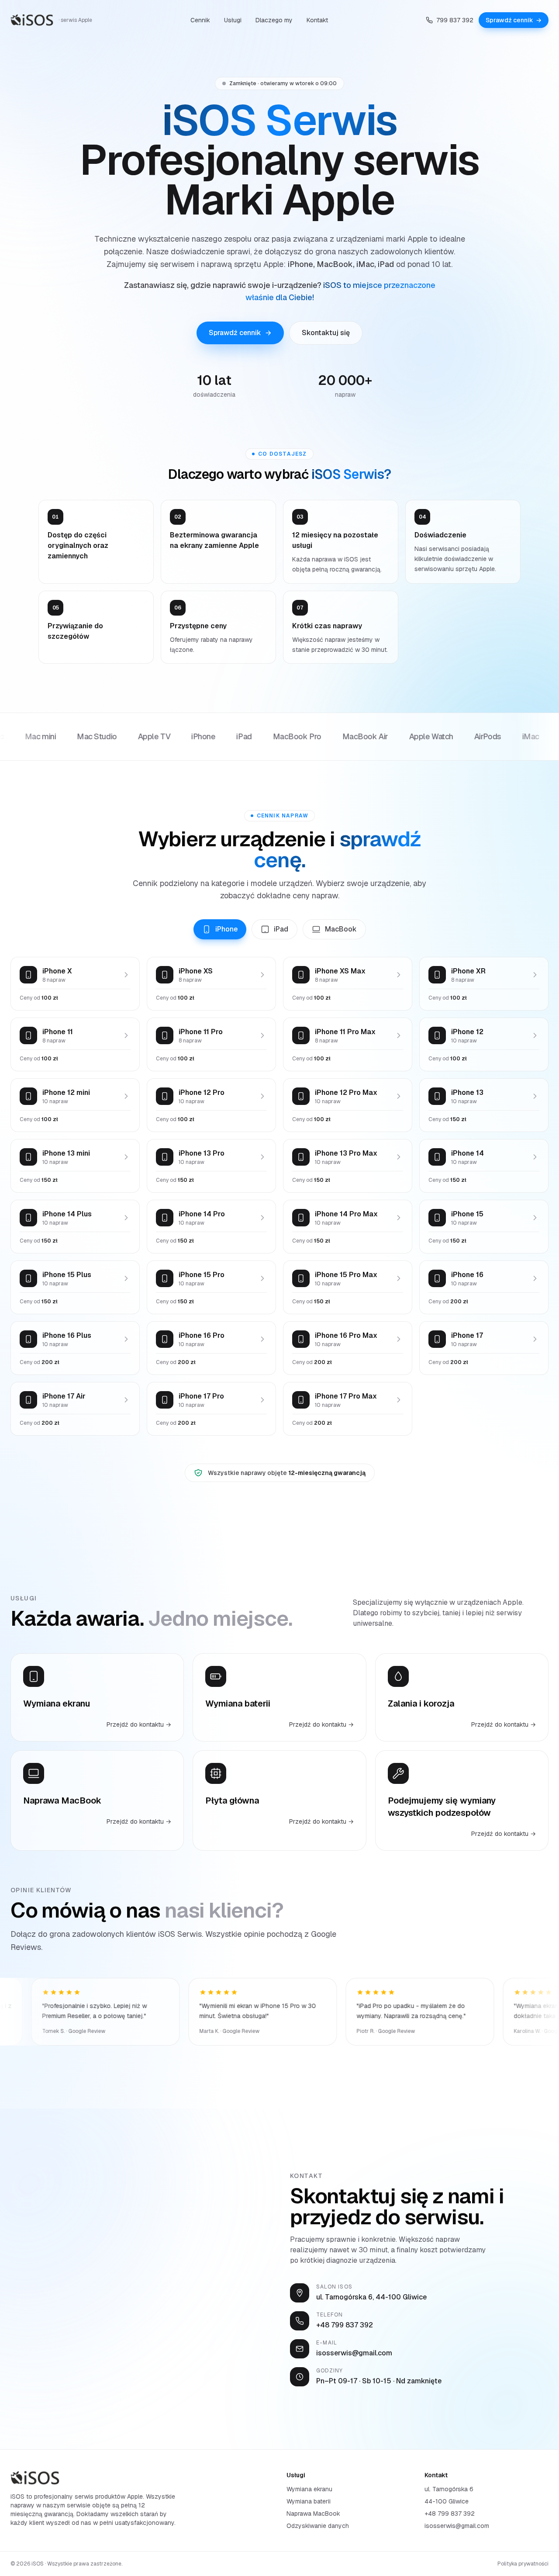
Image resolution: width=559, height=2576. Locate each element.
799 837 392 (455, 20)
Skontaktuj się (326, 333)
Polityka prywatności (523, 2564)
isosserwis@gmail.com (457, 2526)
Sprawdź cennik (514, 20)
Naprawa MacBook (313, 2514)
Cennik (200, 20)
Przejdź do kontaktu (139, 1724)
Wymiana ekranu (309, 2489)
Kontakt (317, 20)
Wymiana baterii (309, 2501)
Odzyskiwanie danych (318, 2526)
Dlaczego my (274, 20)
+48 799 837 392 (450, 2514)
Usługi (233, 20)
